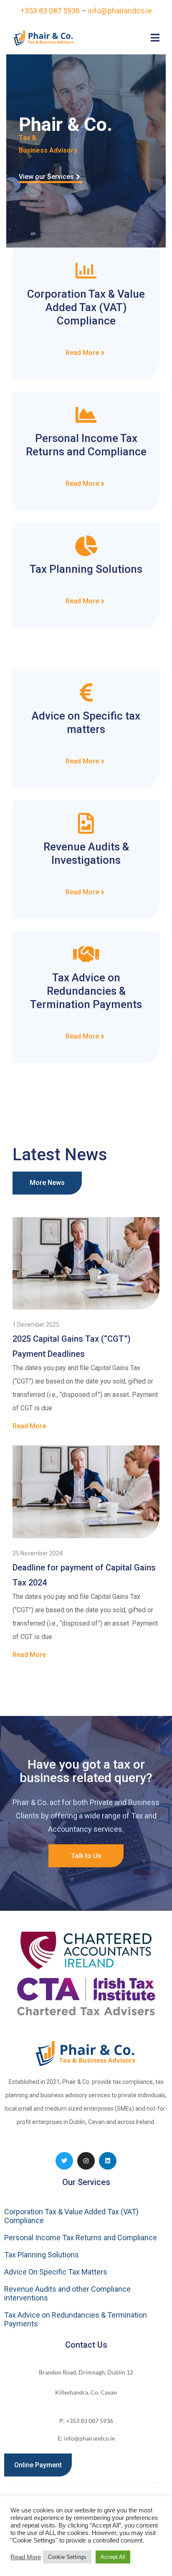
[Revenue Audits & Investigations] (86, 823)
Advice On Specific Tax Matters (56, 2272)
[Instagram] (86, 2161)
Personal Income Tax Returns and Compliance (81, 2238)
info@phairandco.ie (120, 11)
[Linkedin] (108, 2161)
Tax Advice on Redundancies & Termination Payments (86, 991)
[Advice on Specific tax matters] (86, 692)
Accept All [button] (113, 2557)
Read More (26, 2557)
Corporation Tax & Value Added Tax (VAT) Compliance (86, 307)
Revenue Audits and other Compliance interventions (67, 2293)
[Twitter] (64, 2161)
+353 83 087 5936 (50, 11)
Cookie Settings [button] (67, 2557)
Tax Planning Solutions (86, 569)
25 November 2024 (38, 1553)
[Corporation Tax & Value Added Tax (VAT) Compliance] (86, 271)
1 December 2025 (36, 1325)
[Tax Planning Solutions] (86, 546)
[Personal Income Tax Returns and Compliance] (86, 415)
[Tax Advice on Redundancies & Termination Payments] (86, 954)
